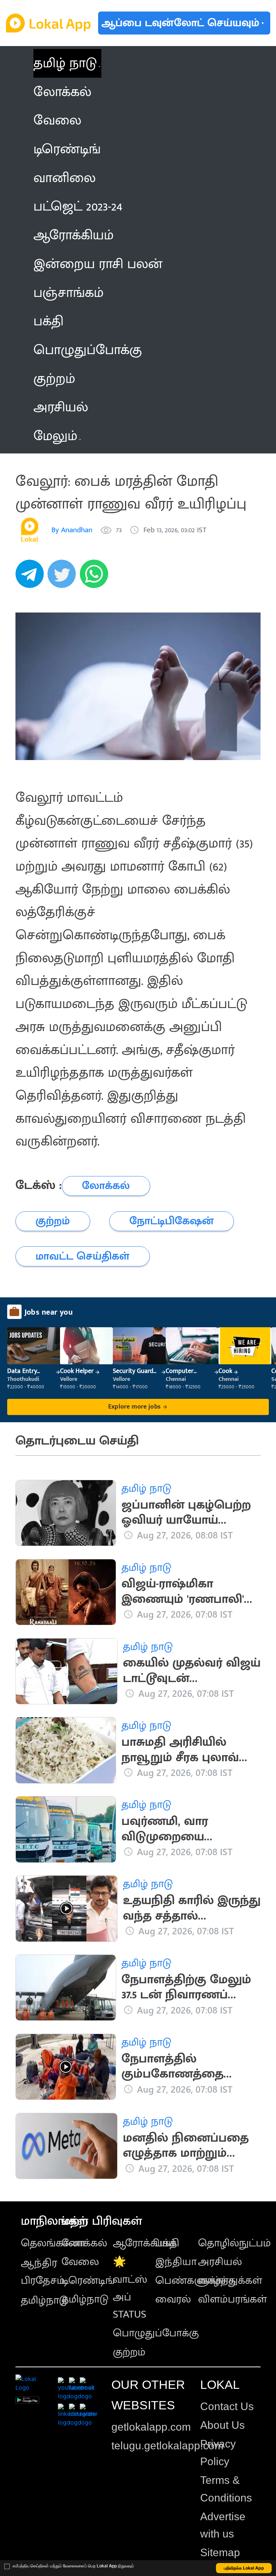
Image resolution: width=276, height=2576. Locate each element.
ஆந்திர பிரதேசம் (43, 2272)
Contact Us (227, 2406)
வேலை (80, 2262)
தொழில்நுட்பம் (234, 2243)
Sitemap (220, 2552)
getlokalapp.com (151, 2427)
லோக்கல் (84, 2243)
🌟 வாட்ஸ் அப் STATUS (130, 2288)
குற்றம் (129, 2352)
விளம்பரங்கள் (233, 2299)
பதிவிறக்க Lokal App (244, 2568)
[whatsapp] (96, 578)
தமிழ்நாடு (44, 2300)
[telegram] (32, 578)
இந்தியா (176, 2262)
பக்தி (167, 2243)
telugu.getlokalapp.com (167, 2446)
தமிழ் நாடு (65, 63)
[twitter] (64, 578)
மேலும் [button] (55, 436)
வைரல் (173, 2299)
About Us (222, 2425)
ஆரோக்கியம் (145, 2243)
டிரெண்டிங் (88, 2281)
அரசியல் (220, 2262)
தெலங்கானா (53, 2243)
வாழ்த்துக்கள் (230, 2281)
